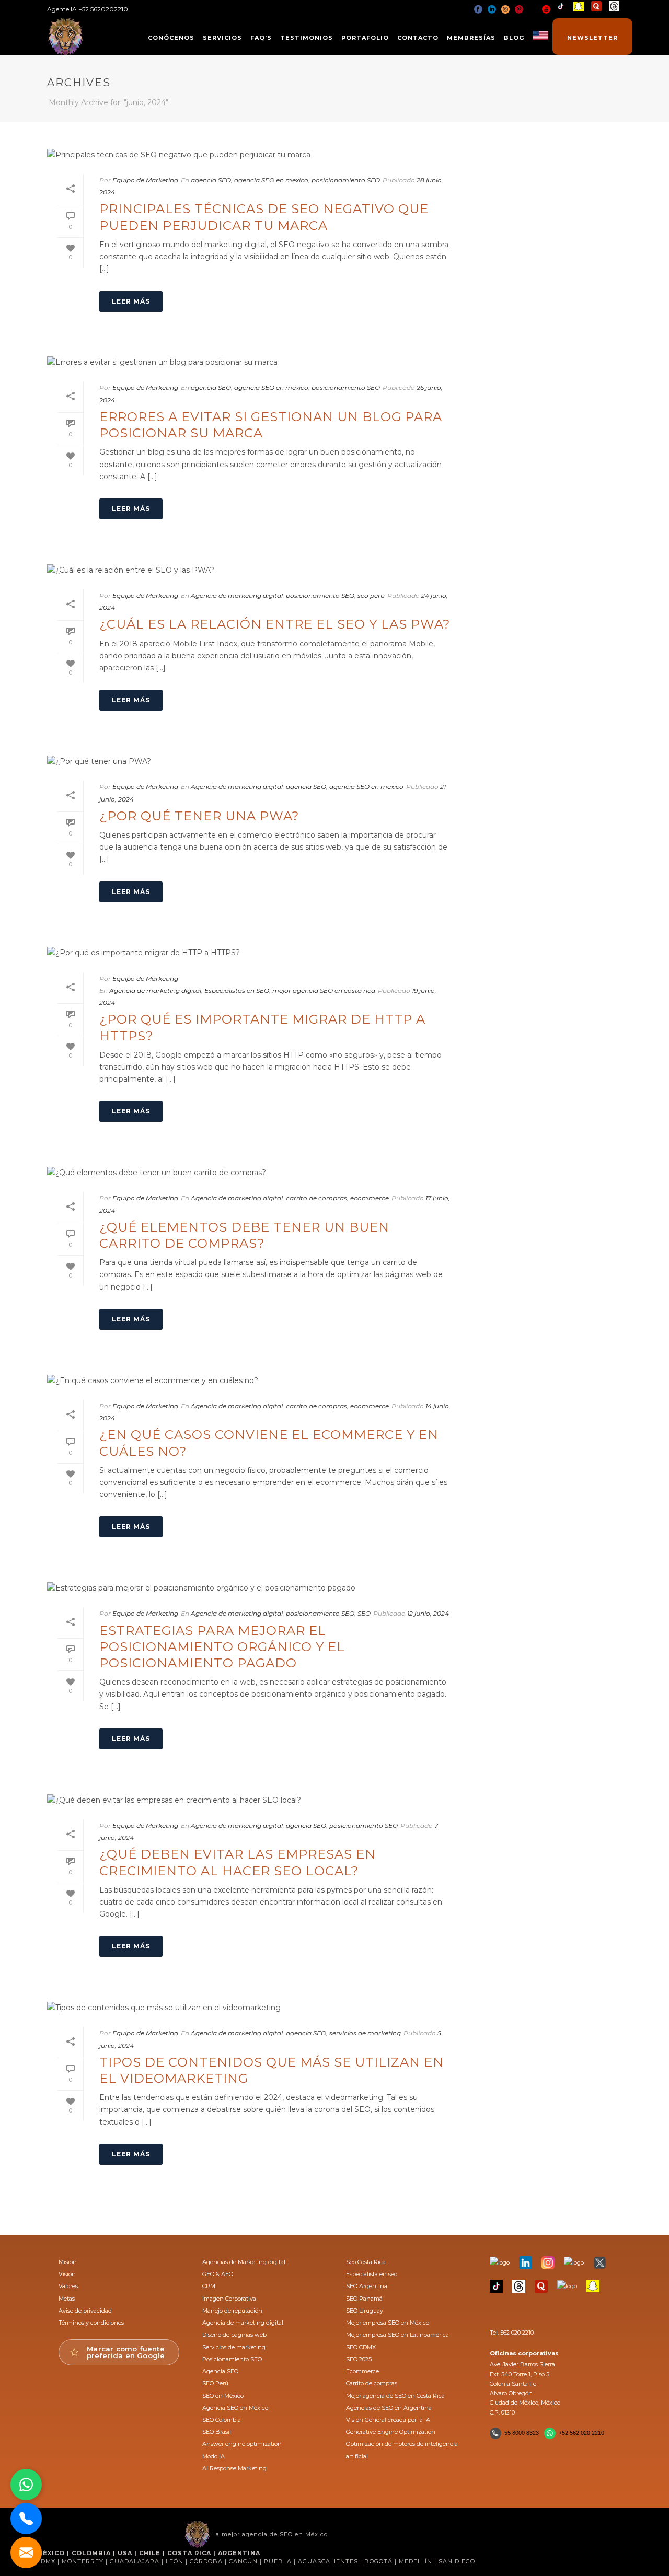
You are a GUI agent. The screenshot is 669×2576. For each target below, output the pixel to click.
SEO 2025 (359, 2359)
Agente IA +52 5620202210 (88, 9)
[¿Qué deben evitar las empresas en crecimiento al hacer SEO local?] (254, 1800)
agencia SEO (211, 180)
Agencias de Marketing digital (244, 2262)
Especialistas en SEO (237, 990)
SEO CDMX (361, 2347)
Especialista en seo (372, 2274)
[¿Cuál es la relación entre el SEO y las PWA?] (254, 570)
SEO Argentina (367, 2286)
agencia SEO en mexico (271, 180)
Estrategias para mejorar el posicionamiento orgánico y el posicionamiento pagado (222, 1647)
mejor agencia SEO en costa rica (324, 990)
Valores (68, 2286)
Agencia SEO (220, 2371)
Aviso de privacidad (85, 2311)
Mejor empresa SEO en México (388, 2323)
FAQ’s (261, 38)
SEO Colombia (222, 2420)
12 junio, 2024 (428, 1613)
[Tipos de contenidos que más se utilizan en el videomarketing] (254, 2008)
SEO (364, 1613)
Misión (68, 2262)
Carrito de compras (372, 2383)
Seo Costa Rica (366, 2262)
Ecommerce (362, 2371)
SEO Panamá (364, 2299)
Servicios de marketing (234, 2347)
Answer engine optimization (242, 2444)
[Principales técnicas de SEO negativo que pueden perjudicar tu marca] (254, 155)
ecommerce (370, 1198)
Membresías (471, 38)
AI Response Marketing (234, 2468)
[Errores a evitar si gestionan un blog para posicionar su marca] (254, 363)
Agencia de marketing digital (237, 595)
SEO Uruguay (365, 2311)
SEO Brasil (217, 2432)
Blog (514, 38)
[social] (478, 9)
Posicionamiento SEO (232, 2359)
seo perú (371, 595)
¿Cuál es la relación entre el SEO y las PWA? (275, 624)
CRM (209, 2286)
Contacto (418, 38)
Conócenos (171, 38)
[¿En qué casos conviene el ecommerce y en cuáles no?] (254, 1380)
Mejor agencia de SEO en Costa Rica (395, 2396)
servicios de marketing (365, 2033)
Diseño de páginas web (234, 2335)
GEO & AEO (218, 2274)
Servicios (222, 38)
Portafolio (365, 38)
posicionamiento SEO (346, 180)
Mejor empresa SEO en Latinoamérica (397, 2335)
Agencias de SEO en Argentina (389, 2408)
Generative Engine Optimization (391, 2432)
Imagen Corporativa (229, 2299)
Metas (67, 2299)
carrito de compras (316, 1198)
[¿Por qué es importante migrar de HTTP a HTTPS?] (254, 953)
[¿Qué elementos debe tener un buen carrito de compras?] (254, 1173)
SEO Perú (215, 2383)
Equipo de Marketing (145, 180)
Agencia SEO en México (235, 2408)
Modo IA (214, 2456)
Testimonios (307, 38)
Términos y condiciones (91, 2323)
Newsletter (592, 38)
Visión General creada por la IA (388, 2420)
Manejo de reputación (232, 2311)
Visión (67, 2274)
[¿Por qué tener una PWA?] (254, 761)
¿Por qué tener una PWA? (199, 816)
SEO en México (223, 2396)
